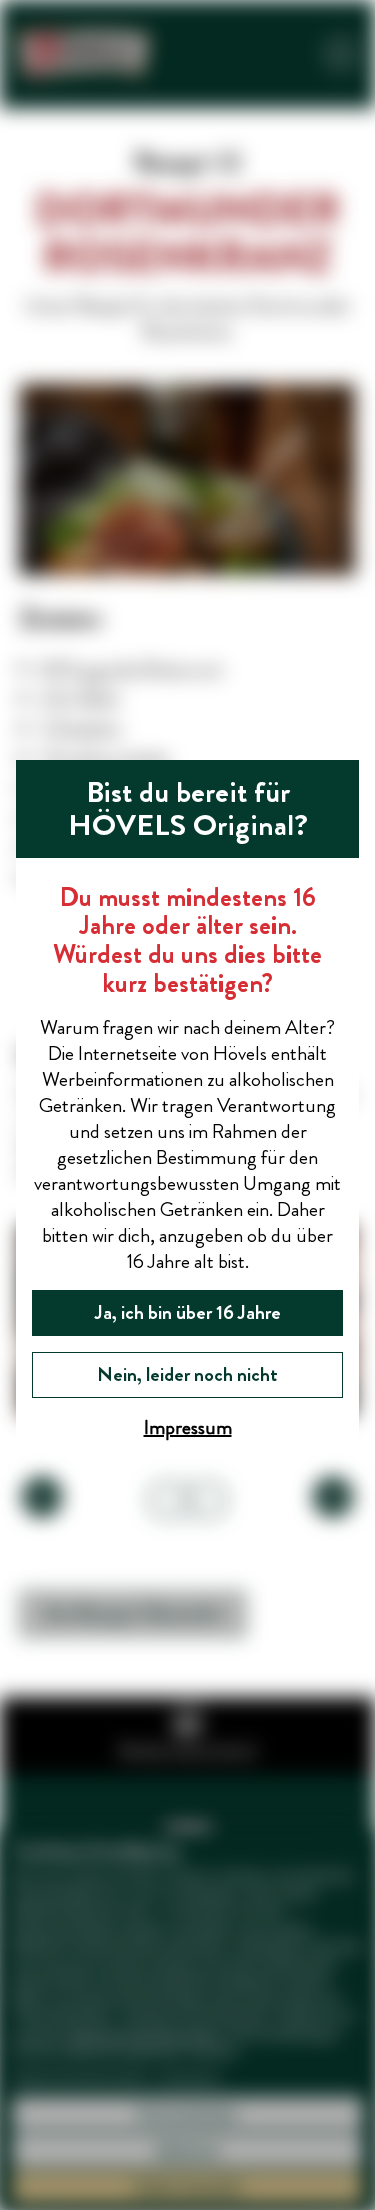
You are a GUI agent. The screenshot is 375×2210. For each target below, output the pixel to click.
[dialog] (187, 1105)
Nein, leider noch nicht (187, 1374)
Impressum (188, 1427)
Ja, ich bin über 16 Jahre (188, 1312)
